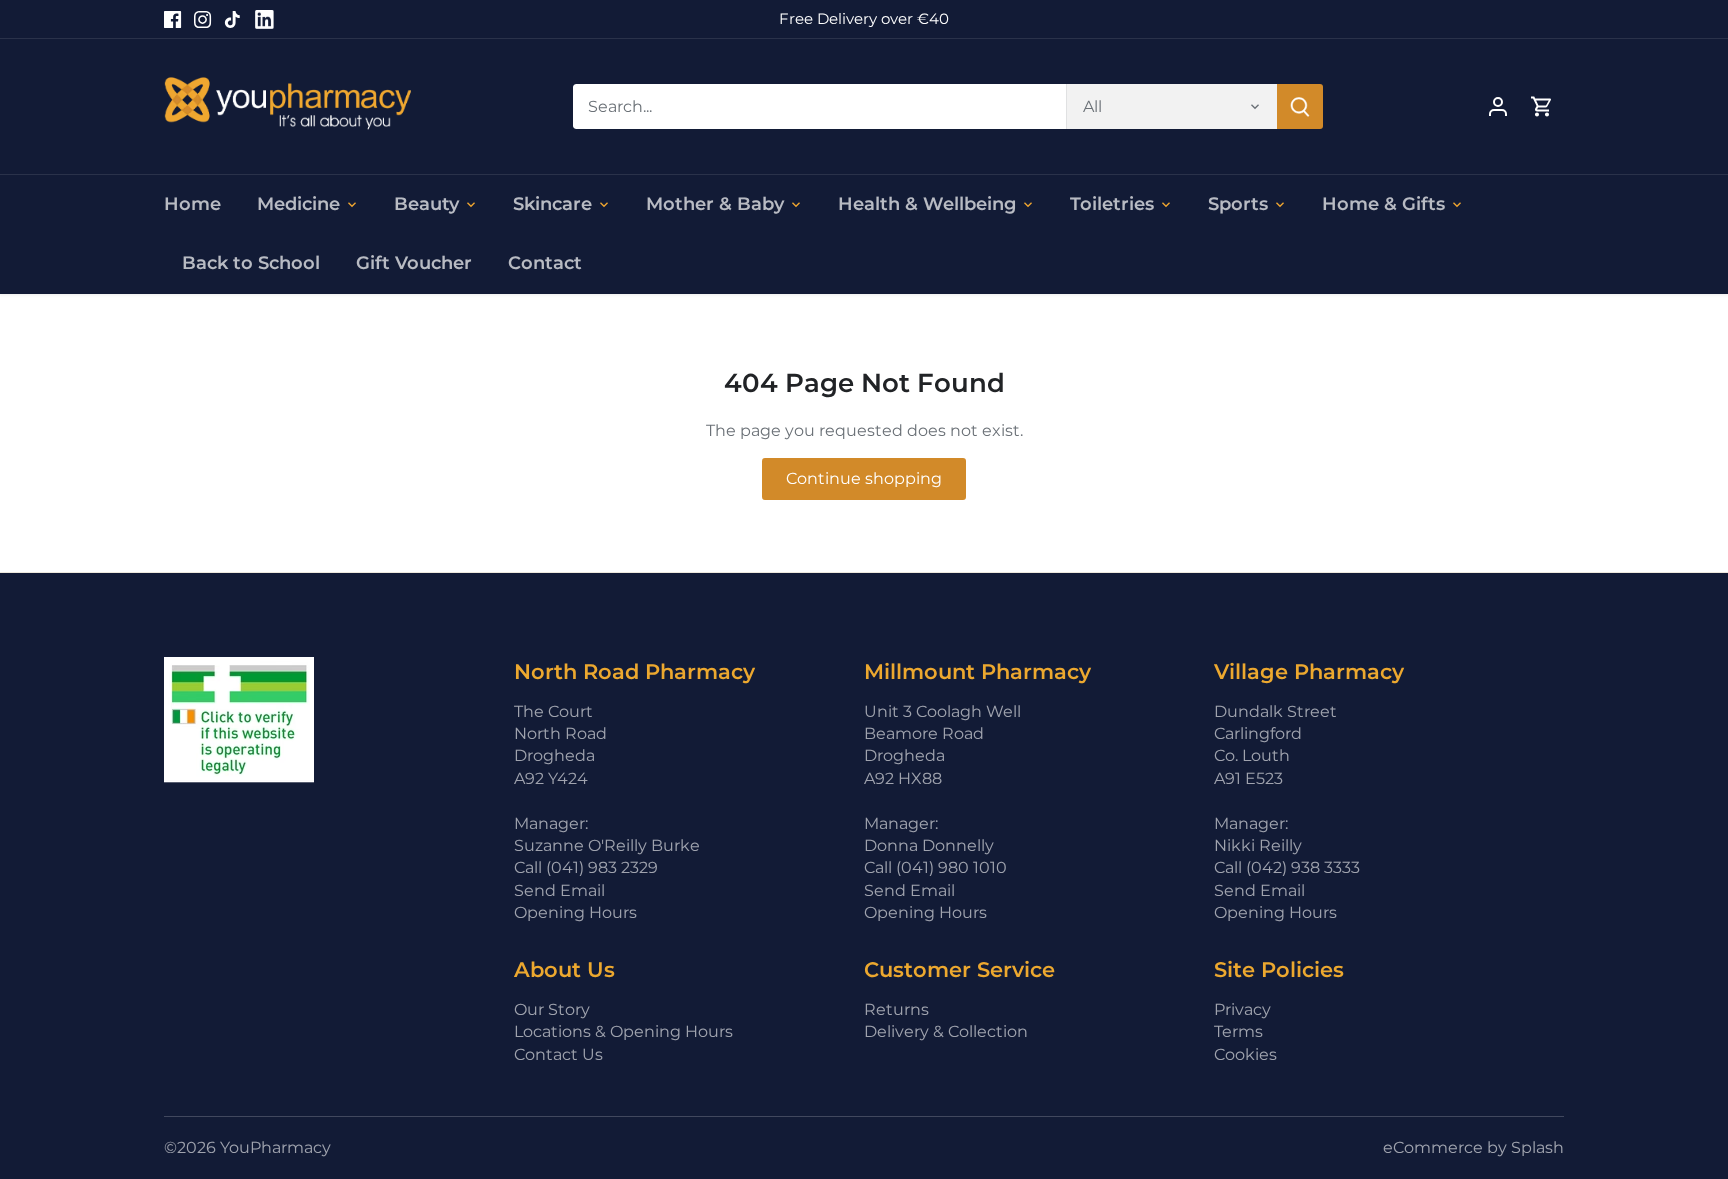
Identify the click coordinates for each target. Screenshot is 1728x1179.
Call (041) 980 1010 (935, 867)
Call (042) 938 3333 (1287, 867)
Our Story (552, 1009)
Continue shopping (864, 478)
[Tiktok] (232, 19)
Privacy (1242, 1009)
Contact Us (558, 1054)
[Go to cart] (1542, 106)
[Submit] (1300, 106)
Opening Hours (575, 912)
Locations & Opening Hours (623, 1031)
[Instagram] (202, 19)
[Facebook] (172, 19)
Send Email (559, 890)
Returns (896, 1009)
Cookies (1245, 1054)
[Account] (1498, 106)
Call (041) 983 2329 (586, 867)
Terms (1238, 1031)
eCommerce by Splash (1473, 1147)
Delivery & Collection (946, 1031)
